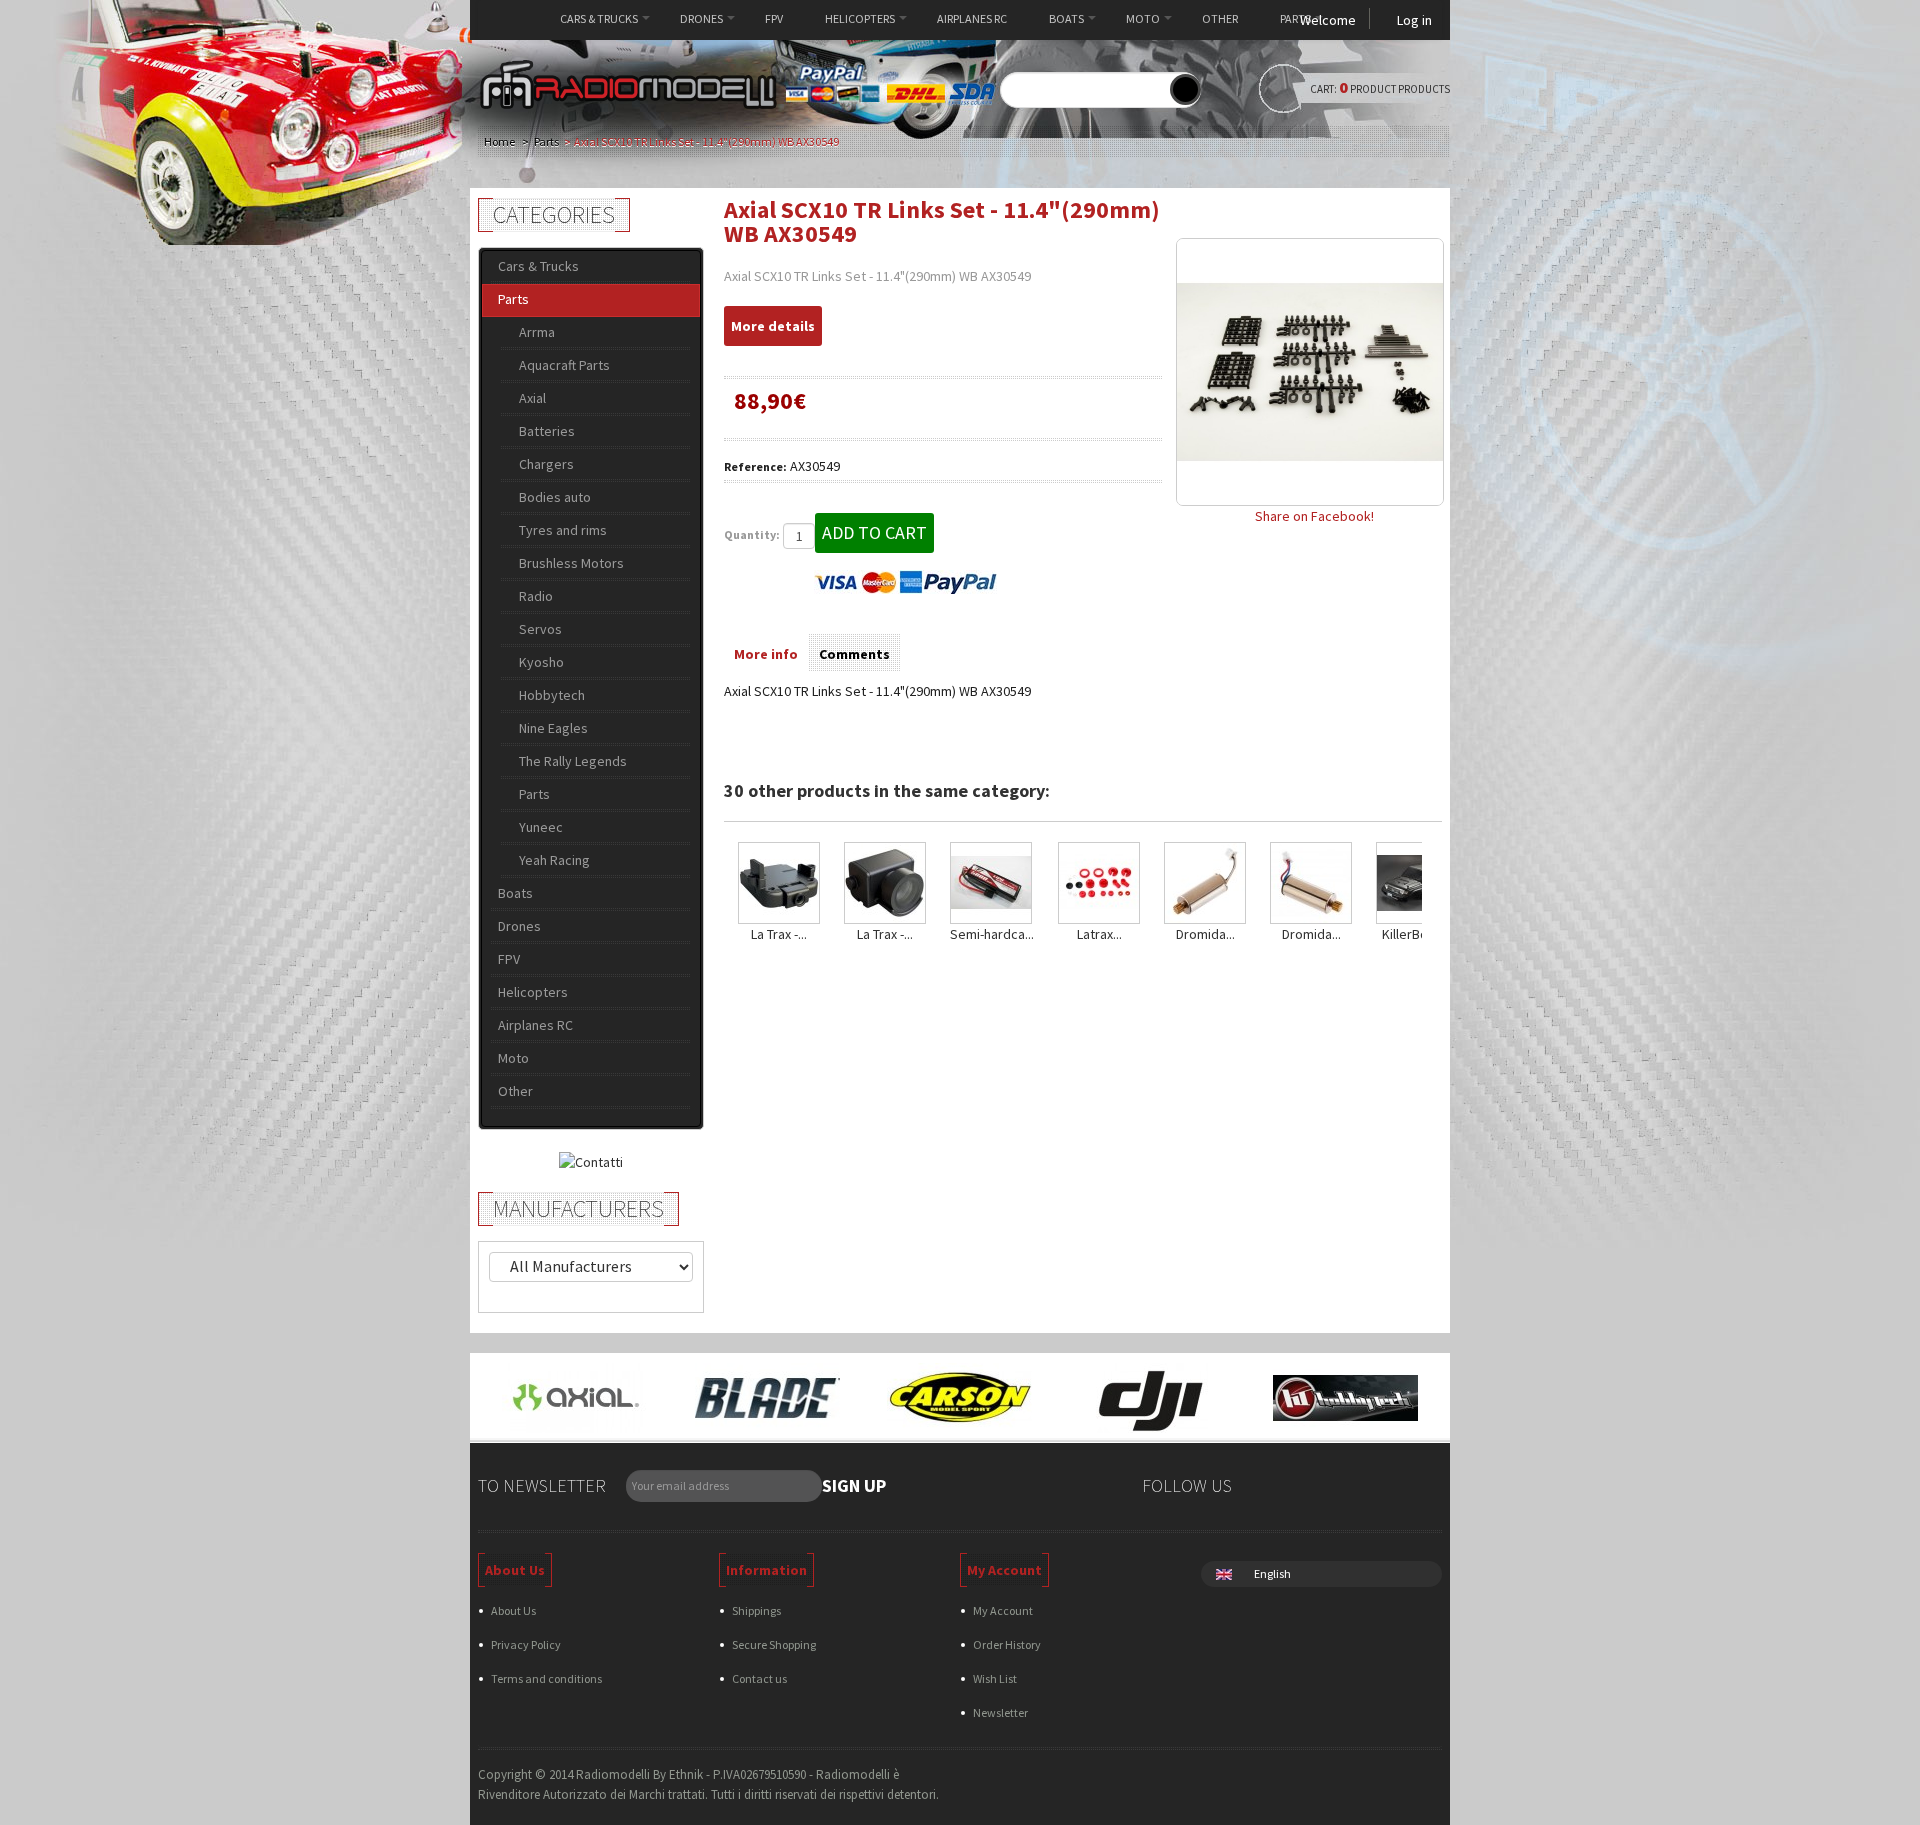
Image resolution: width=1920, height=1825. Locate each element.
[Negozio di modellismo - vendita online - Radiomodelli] (628, 85)
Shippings (756, 1610)
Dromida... (1205, 934)
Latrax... (1099, 934)
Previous (728, 881)
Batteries (547, 431)
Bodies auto (555, 497)
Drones (701, 18)
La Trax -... (779, 934)
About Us (513, 1610)
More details (773, 326)
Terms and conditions (546, 1678)
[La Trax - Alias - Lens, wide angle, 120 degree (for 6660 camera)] (885, 883)
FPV (774, 18)
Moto (1143, 18)
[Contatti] (591, 1160)
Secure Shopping (774, 1644)
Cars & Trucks (599, 18)
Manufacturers (578, 1208)
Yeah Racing (554, 860)
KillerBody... (1417, 934)
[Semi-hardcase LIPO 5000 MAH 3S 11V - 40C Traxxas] (992, 883)
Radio (536, 596)
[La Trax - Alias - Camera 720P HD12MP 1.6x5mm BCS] (779, 883)
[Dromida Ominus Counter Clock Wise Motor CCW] (1311, 883)
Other (1220, 18)
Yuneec (541, 827)
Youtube (1420, 1488)
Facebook (1268, 1488)
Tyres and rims (563, 530)
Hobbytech (552, 695)
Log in (1414, 20)
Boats (1066, 18)
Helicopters (860, 18)
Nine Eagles (553, 728)
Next (1426, 881)
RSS (1382, 1488)
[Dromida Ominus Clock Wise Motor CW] (1205, 883)
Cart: (1400, 89)
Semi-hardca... (992, 934)
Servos (540, 629)
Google (1344, 1488)
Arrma (537, 332)
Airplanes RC (972, 18)
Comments (854, 654)
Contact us (759, 1678)
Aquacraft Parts (564, 365)
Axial (532, 398)
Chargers (546, 464)
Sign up (854, 1485)
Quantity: (752, 534)
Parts (1295, 18)
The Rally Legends (573, 761)
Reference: (755, 466)
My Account (1003, 1610)
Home (509, 19)
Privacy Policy (526, 1644)
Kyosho (541, 662)
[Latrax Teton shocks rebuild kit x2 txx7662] (1099, 883)
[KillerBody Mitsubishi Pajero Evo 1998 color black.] (1417, 883)
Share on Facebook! (1314, 516)
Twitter (1306, 1488)
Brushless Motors (571, 563)
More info (766, 654)
